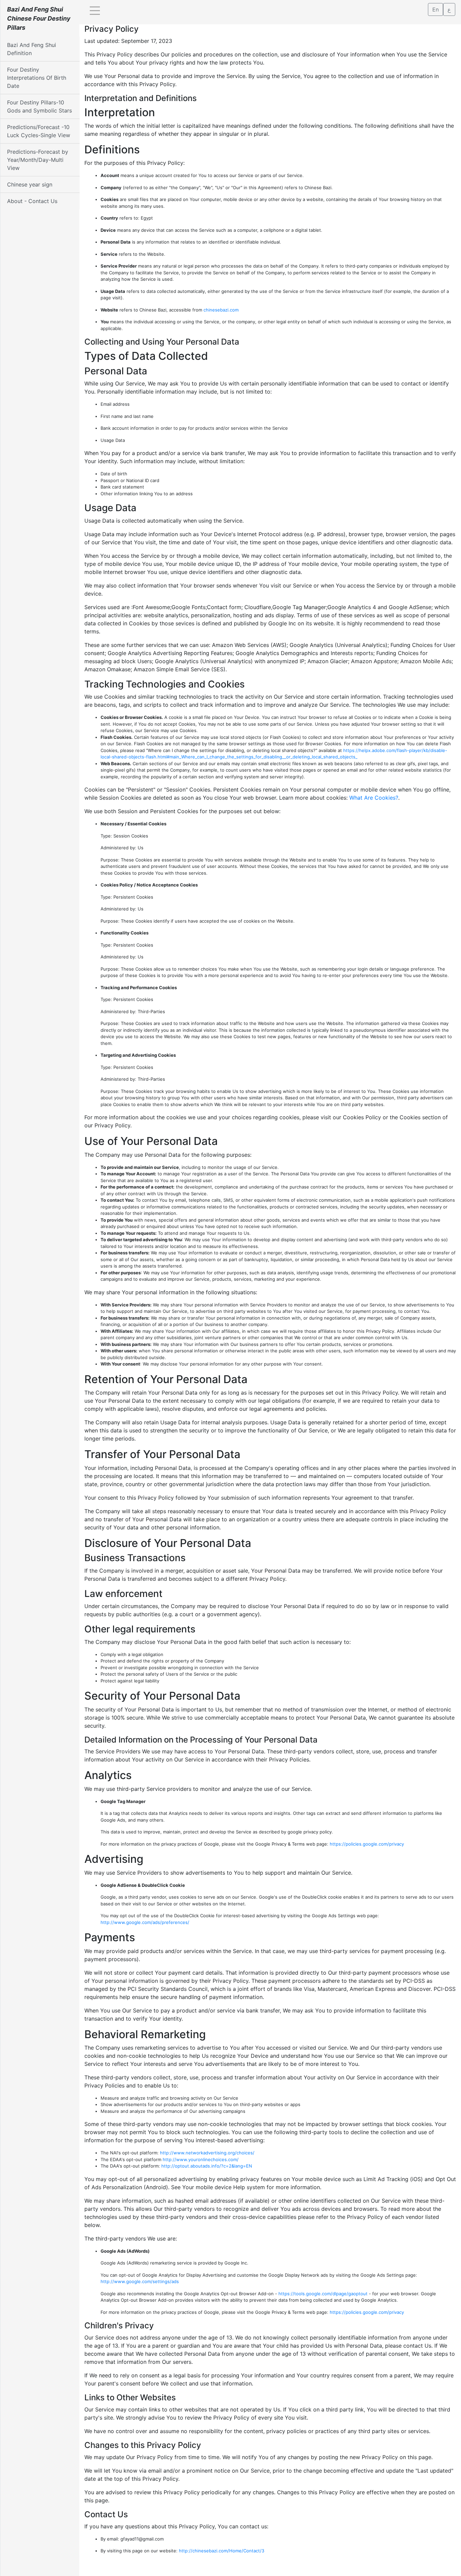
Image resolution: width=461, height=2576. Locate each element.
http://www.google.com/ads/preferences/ (145, 1922)
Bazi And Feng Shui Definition (32, 49)
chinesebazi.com (221, 310)
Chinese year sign (30, 184)
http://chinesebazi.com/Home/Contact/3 (222, 2551)
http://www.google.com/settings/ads (140, 2281)
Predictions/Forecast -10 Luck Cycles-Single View (39, 131)
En (436, 9)
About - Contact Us (32, 201)
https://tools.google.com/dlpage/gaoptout (323, 2294)
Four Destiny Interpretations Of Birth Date (37, 78)
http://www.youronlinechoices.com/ (201, 2159)
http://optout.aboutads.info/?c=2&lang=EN (207, 2166)
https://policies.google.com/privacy (367, 1844)
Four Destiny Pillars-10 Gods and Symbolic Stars (39, 106)
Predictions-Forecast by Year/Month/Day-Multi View (38, 160)
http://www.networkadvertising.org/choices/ (207, 2153)
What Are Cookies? (374, 798)
